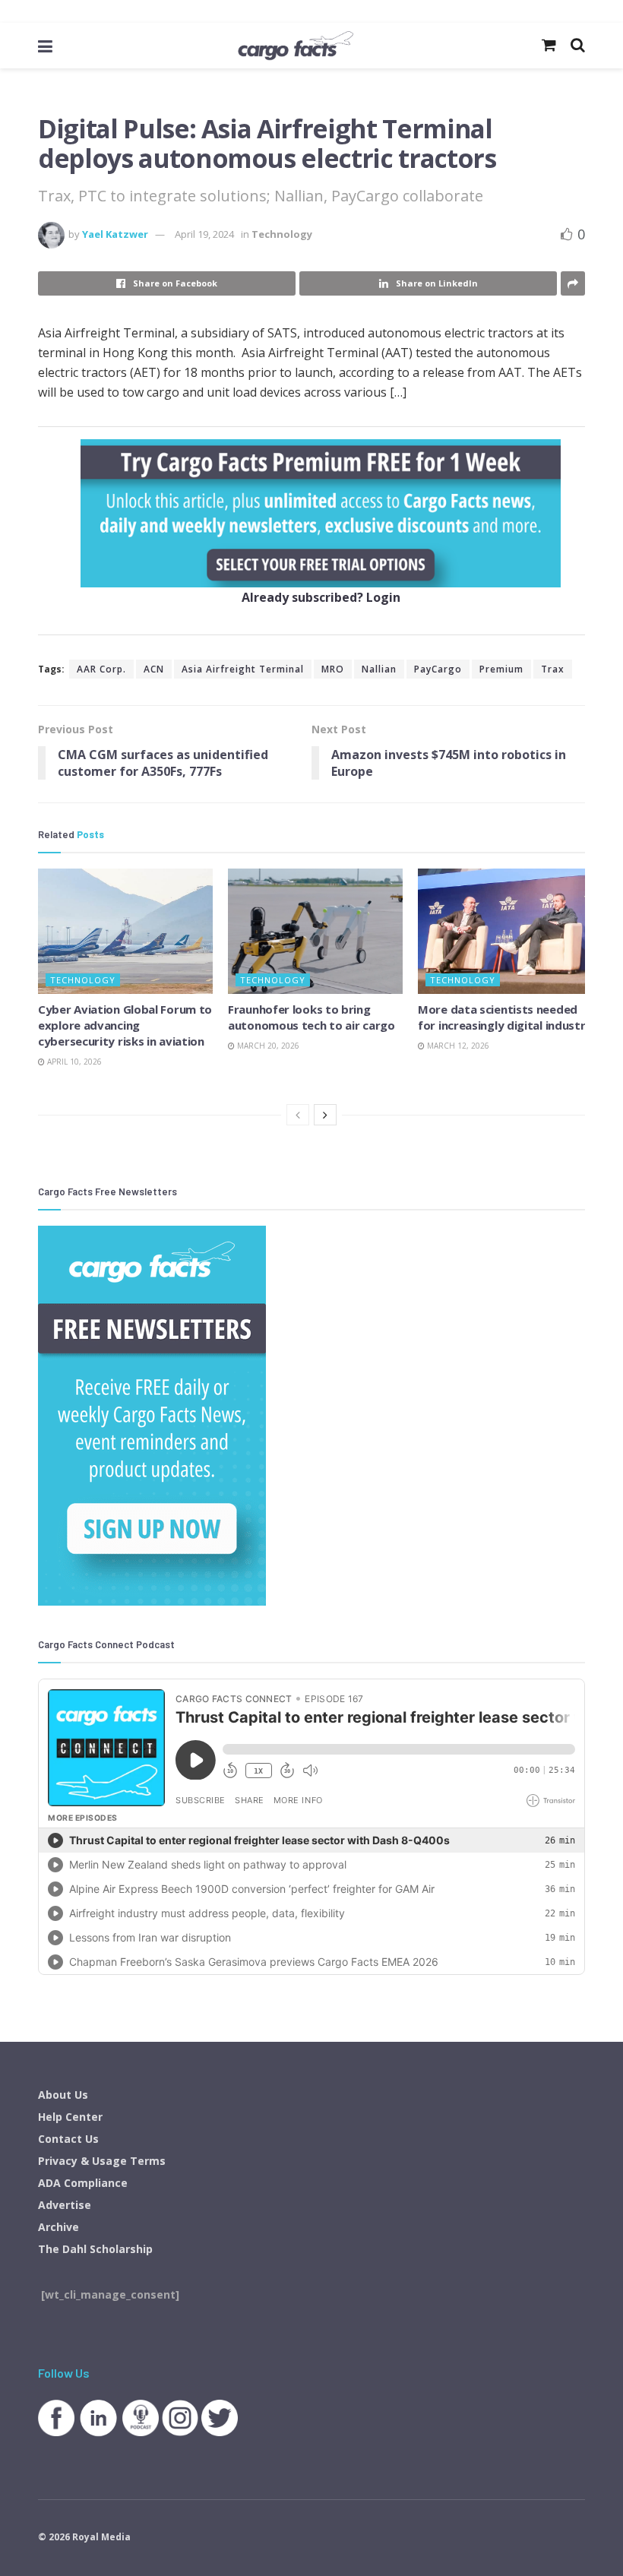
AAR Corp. (101, 669)
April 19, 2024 (204, 234)
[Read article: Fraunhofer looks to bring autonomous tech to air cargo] (315, 931)
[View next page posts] (325, 1115)
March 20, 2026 (267, 1046)
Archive (59, 2227)
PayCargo (438, 669)
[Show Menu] (45, 46)
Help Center (70, 2117)
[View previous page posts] (298, 1115)
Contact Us (68, 2139)
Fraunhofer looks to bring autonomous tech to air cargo (311, 1017)
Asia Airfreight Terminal (243, 669)
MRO (333, 669)
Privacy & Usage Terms (102, 2161)
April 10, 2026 (73, 1062)
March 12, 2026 (457, 1046)
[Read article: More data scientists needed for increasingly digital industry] (505, 931)
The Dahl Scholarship (95, 2249)
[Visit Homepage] (296, 46)
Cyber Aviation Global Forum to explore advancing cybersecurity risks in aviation (125, 1025)
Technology (282, 234)
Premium (501, 669)
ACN (154, 669)
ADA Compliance (83, 2183)
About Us (63, 2095)
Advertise (65, 2205)
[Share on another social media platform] (573, 283)
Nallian (379, 669)
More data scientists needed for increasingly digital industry (505, 1017)
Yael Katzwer (115, 234)
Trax (553, 669)
